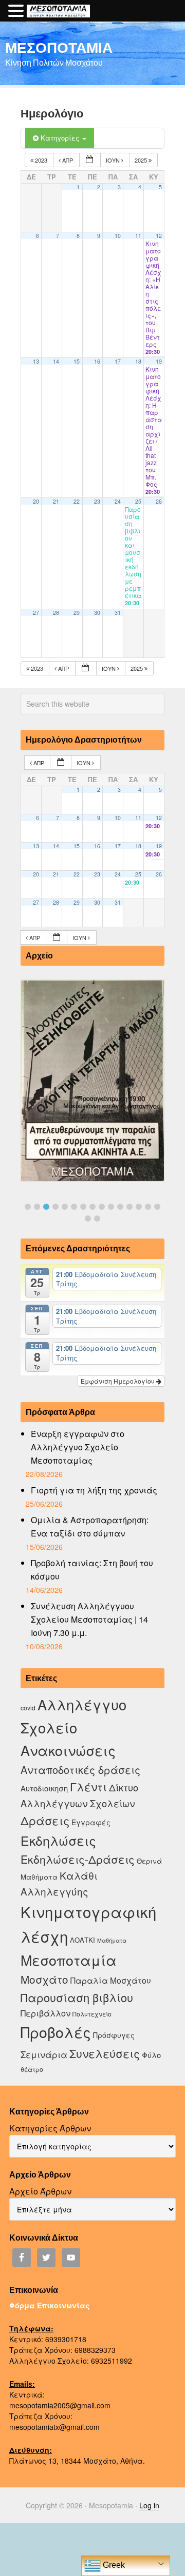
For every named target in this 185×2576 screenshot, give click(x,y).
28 (56, 613)
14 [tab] (148, 1207)
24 (118, 501)
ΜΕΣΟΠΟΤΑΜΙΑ (59, 47)
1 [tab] (28, 1207)
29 (77, 613)
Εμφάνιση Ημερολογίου (118, 1381)
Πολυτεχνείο (92, 2014)
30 (97, 613)
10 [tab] (111, 1207)
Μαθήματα (112, 1940)
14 (56, 361)
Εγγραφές (91, 1822)
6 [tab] (74, 1207)
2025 (142, 160)
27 (36, 613)
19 (159, 361)
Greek (113, 2565)
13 (36, 361)
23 (97, 501)
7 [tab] (83, 1207)
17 (118, 361)
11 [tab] (120, 1207)
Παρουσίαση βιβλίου (77, 1997)
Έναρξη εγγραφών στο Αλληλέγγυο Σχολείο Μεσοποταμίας (78, 1447)
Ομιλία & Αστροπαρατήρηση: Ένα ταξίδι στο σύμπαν (90, 1526)
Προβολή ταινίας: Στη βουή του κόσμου (92, 1570)
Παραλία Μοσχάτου (111, 1980)
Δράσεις (45, 1820)
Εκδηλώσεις (58, 1840)
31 (118, 613)
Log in (149, 2505)
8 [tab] (92, 1207)
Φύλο (151, 2055)
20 (36, 501)
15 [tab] (157, 1207)
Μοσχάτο (44, 1979)
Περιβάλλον (45, 2013)
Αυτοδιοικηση (44, 1788)
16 (97, 361)
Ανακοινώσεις (68, 1750)
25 (138, 501)
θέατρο (32, 2069)
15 (77, 361)
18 (138, 361)
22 (77, 501)
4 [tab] (55, 1207)
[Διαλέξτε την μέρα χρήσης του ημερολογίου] (90, 160)
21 (56, 501)
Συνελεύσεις (105, 2053)
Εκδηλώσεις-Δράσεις (78, 1859)
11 (138, 236)
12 (159, 236)
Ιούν (114, 160)
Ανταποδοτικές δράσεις (80, 1770)
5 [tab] (65, 1207)
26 (159, 501)
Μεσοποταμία (69, 1960)
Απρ (68, 160)
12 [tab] (129, 1207)
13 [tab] (139, 1207)
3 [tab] (46, 1207)
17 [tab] (97, 1219)
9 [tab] (102, 1207)
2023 (41, 160)
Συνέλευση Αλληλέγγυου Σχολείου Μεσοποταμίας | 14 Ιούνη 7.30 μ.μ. (89, 1619)
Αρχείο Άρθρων (40, 2191)
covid (28, 1708)
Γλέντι (88, 1786)
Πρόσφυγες (114, 2035)
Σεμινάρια (44, 2054)
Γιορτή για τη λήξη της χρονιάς (94, 1490)
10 (118, 236)
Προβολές (56, 2032)
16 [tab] (88, 1219)
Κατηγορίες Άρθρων (50, 2128)
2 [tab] (37, 1207)
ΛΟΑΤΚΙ (82, 1940)
